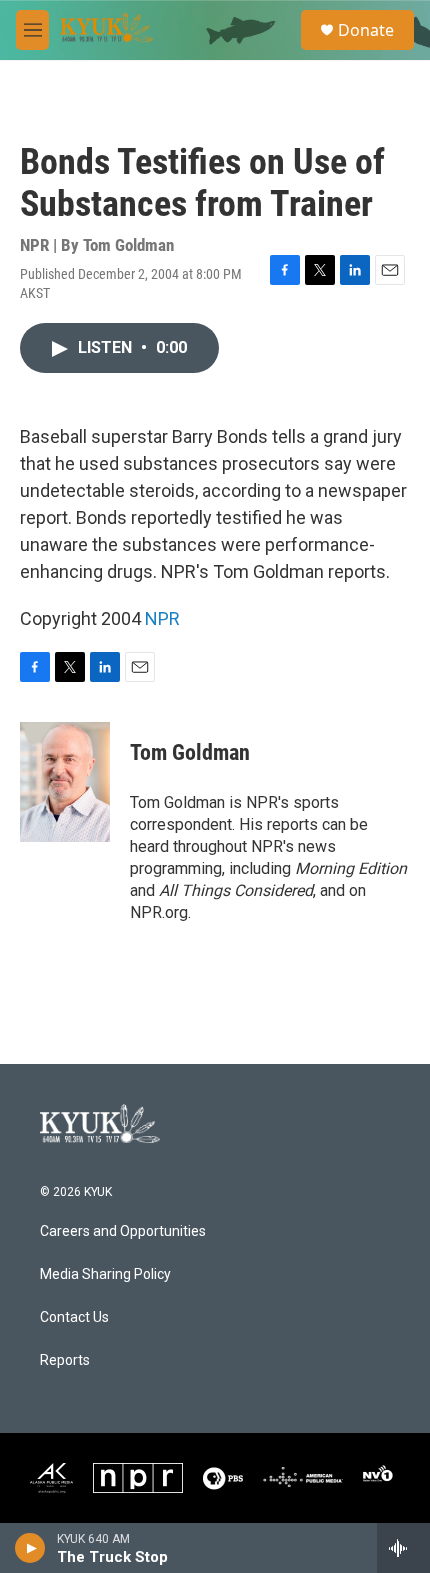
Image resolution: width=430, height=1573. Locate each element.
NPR (162, 618)
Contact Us (74, 1317)
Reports (65, 1360)
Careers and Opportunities (123, 1231)
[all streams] (403, 1548)
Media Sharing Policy (105, 1274)
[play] (30, 1548)
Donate (366, 30)
